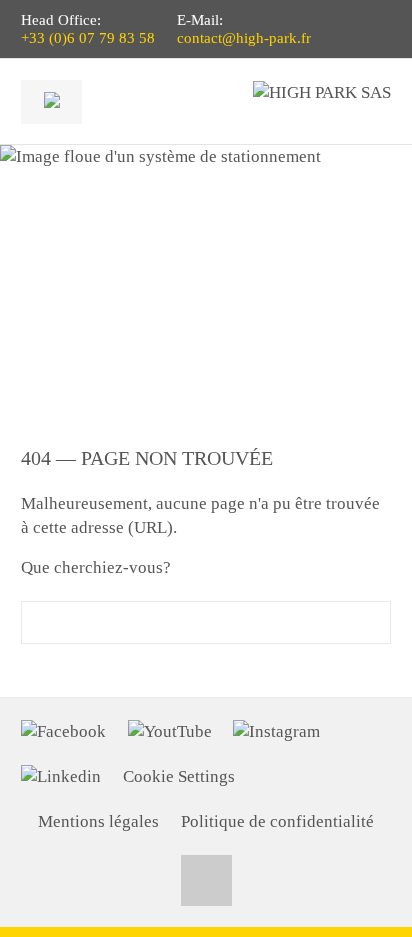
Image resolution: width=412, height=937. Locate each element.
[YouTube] (170, 732)
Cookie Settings (179, 776)
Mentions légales (98, 821)
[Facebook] (63, 732)
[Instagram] (276, 732)
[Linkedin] (61, 777)
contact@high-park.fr (244, 38)
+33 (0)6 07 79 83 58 (88, 38)
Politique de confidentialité (277, 821)
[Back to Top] (206, 880)
